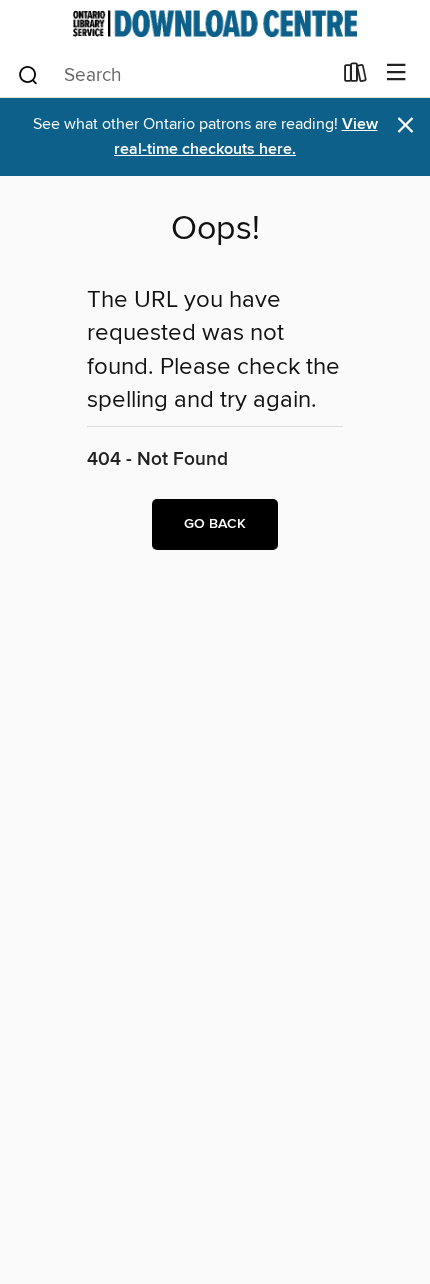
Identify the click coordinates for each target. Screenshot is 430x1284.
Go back (215, 524)
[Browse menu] (396, 73)
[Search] (28, 74)
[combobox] (173, 75)
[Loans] (355, 77)
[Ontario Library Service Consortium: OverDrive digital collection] (215, 23)
